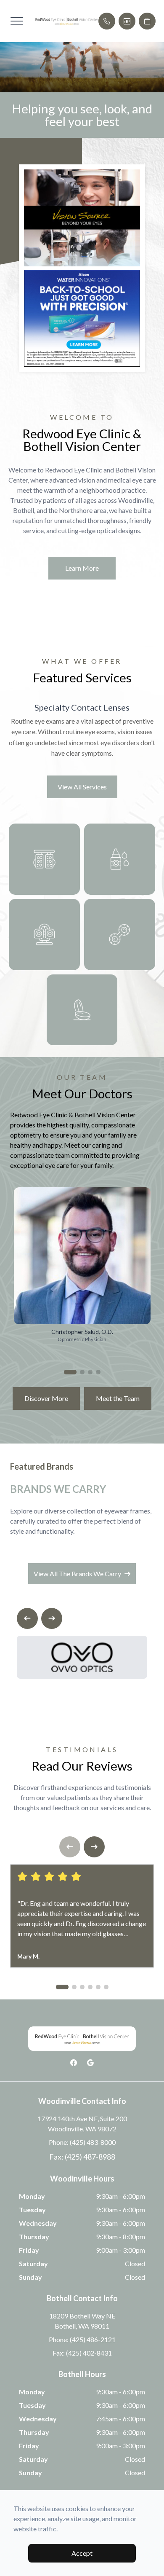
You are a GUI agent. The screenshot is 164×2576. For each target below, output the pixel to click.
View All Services (82, 787)
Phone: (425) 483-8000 (82, 2142)
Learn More (82, 568)
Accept (82, 2553)
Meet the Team (118, 1398)
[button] (17, 21)
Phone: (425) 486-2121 (82, 2339)
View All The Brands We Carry (77, 1574)
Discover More (46, 1398)
